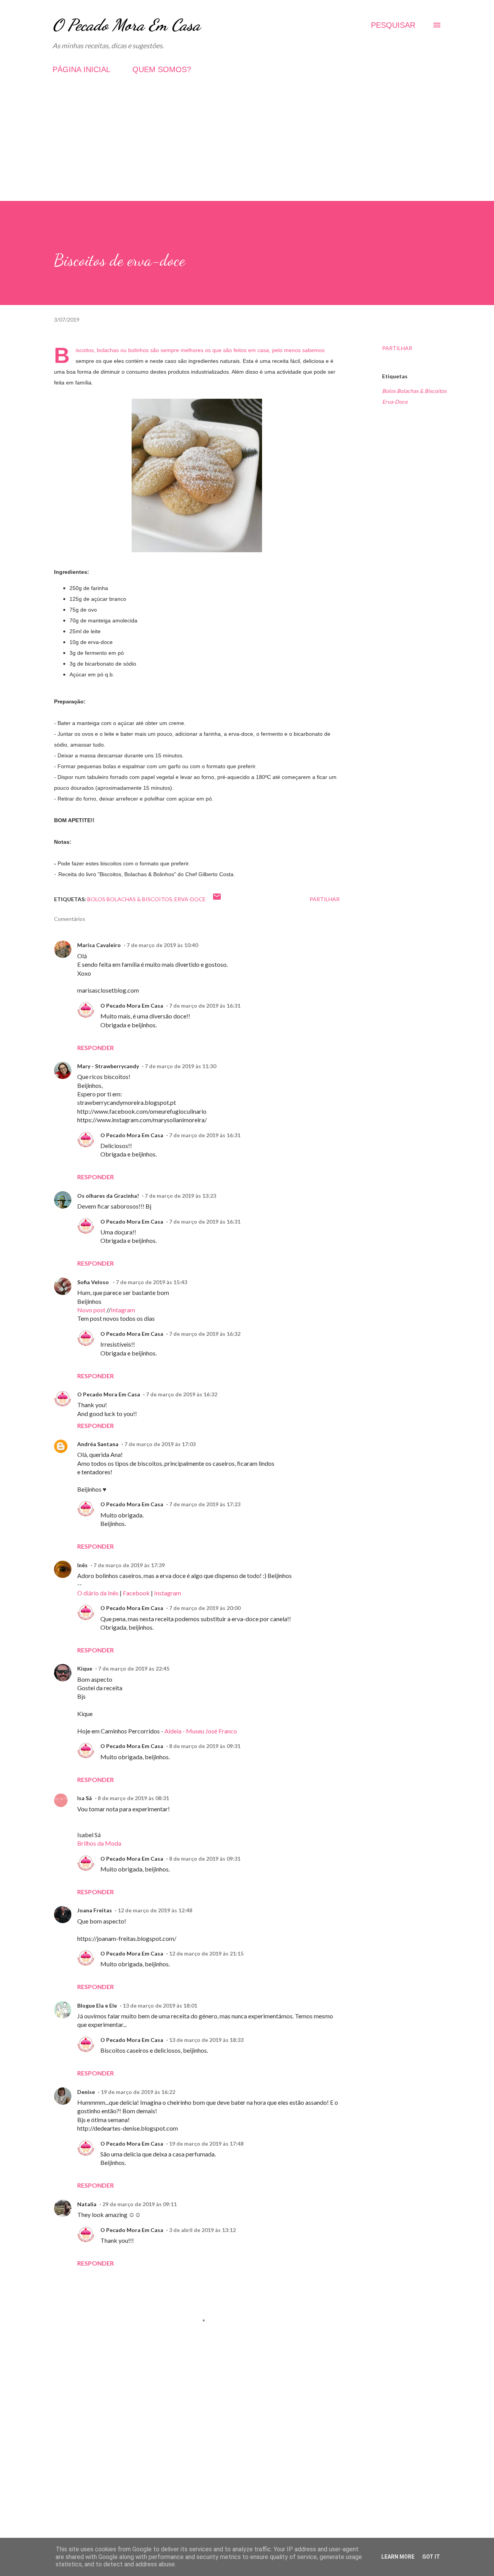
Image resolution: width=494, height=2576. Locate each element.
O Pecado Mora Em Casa (126, 25)
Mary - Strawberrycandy (108, 1066)
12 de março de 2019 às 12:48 (155, 1910)
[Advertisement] (247, 147)
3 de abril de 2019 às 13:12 (202, 2230)
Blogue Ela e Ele (97, 2005)
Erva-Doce (395, 402)
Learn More (398, 2557)
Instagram (167, 1593)
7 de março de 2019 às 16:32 (205, 1334)
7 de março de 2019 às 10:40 (162, 945)
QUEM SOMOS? (162, 69)
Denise (86, 2092)
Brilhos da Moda (99, 1843)
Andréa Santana (98, 1444)
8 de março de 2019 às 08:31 (133, 1798)
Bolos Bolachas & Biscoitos (414, 391)
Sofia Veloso (94, 1282)
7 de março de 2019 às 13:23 (180, 1196)
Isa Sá (85, 1798)
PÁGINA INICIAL (81, 69)
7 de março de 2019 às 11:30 (180, 1066)
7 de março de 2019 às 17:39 (129, 1565)
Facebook (136, 1593)
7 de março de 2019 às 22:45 (134, 1668)
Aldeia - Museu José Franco (201, 1731)
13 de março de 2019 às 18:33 (206, 2040)
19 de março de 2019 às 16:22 (138, 2092)
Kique (85, 1668)
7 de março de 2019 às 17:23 (205, 1504)
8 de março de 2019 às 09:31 (205, 1746)
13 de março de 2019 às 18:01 (160, 2005)
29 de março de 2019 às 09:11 (140, 2204)
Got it (431, 2557)
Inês (82, 1565)
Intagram (123, 1310)
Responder (96, 1048)
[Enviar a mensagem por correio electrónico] (217, 899)
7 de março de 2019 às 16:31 (205, 1006)
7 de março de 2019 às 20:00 (205, 1608)
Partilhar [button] (397, 348)
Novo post (91, 1310)
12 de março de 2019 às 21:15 (206, 1953)
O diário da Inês (98, 1593)
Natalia (87, 2204)
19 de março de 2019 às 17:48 (206, 2144)
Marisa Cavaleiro (99, 945)
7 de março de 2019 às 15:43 (151, 1282)
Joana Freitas (95, 1910)
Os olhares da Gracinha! (108, 1196)
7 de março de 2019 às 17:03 (160, 1444)
